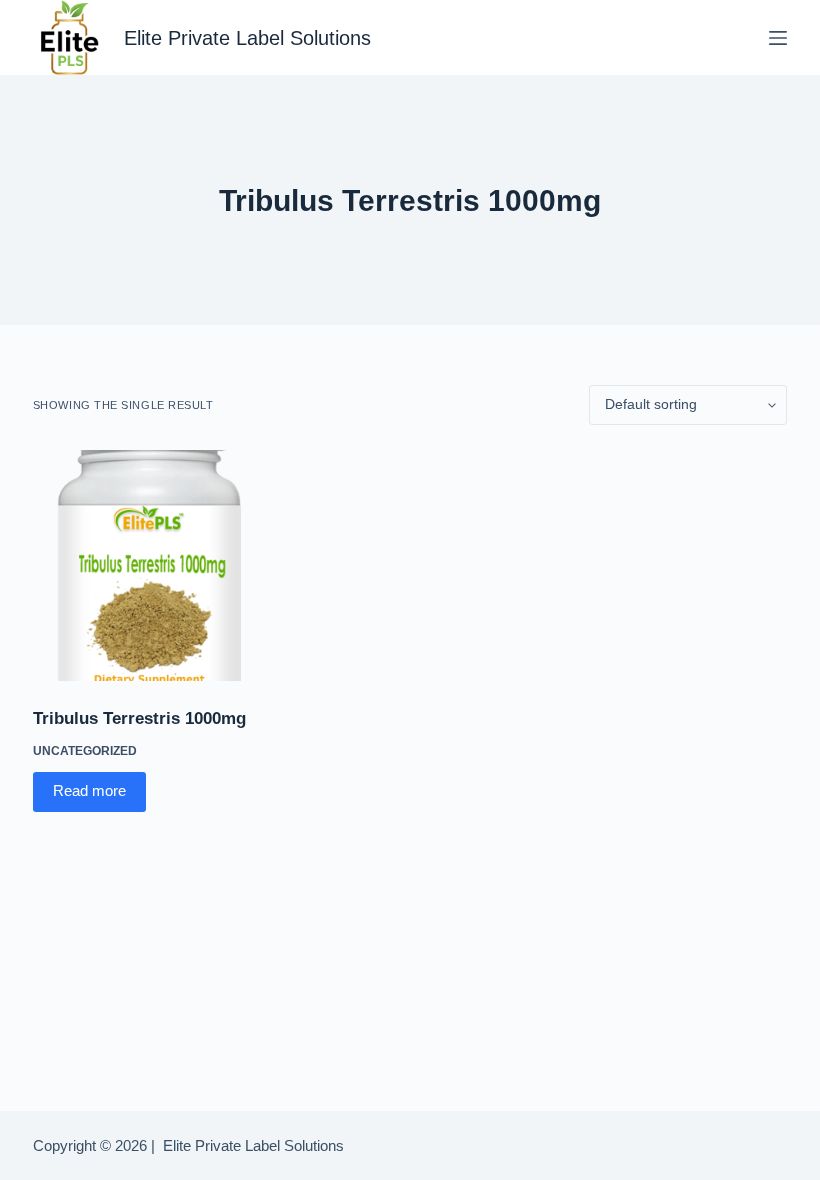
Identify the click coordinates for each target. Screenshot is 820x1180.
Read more (89, 790)
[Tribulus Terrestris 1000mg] (148, 565)
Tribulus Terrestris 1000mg (139, 718)
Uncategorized (85, 751)
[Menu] (778, 38)
